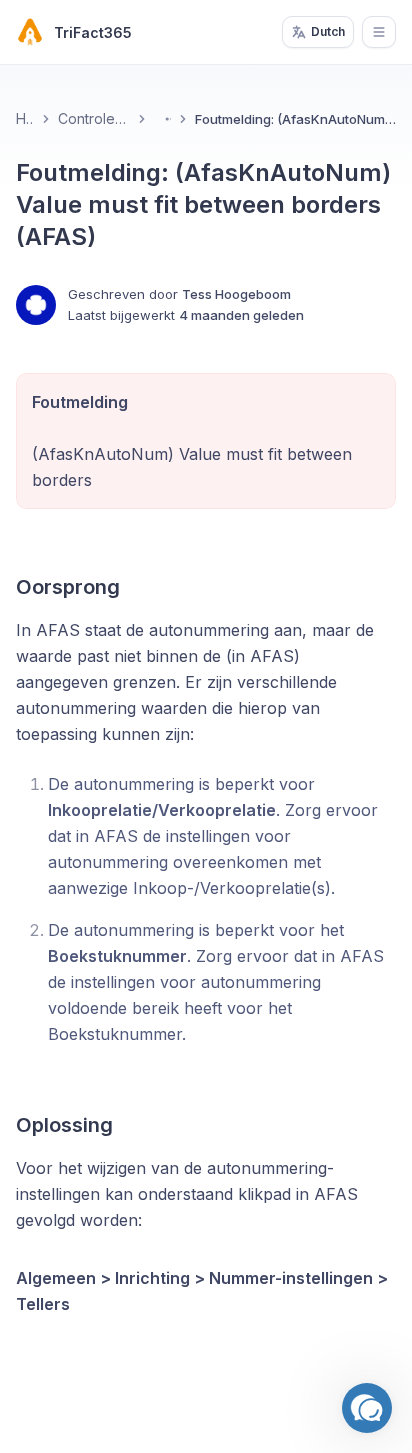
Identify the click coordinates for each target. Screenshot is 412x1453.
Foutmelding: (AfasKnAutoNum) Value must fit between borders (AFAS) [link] (295, 119)
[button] (367, 1408)
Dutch (328, 31)
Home (25, 118)
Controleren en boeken (94, 118)
